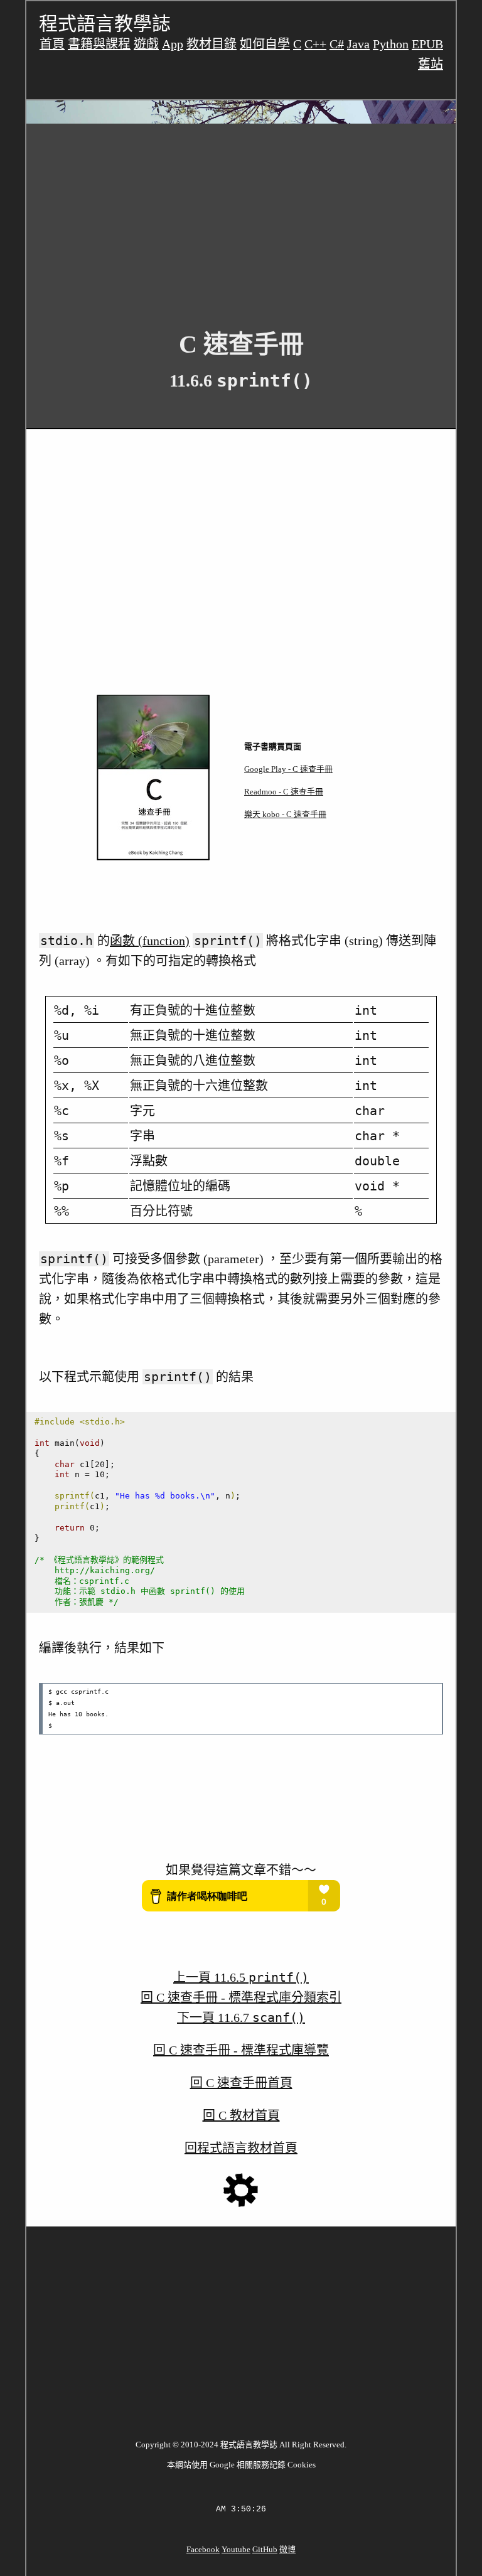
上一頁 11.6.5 (241, 1977)
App (173, 44)
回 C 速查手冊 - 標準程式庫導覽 (241, 2050)
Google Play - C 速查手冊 (288, 769)
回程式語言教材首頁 (241, 2148)
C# (337, 44)
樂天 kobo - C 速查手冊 (285, 814)
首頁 (52, 44)
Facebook (203, 2549)
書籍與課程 (99, 44)
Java (358, 44)
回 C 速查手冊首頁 (241, 2083)
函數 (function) (150, 941)
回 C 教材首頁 (241, 2115)
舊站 (431, 64)
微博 (287, 2549)
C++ (315, 44)
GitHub (265, 2549)
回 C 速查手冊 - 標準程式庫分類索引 (241, 1997)
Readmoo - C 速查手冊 (284, 792)
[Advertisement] (241, 217)
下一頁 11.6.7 (241, 2018)
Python (391, 44)
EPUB (427, 44)
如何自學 (265, 44)
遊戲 (146, 44)
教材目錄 (212, 44)
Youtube (236, 2549)
